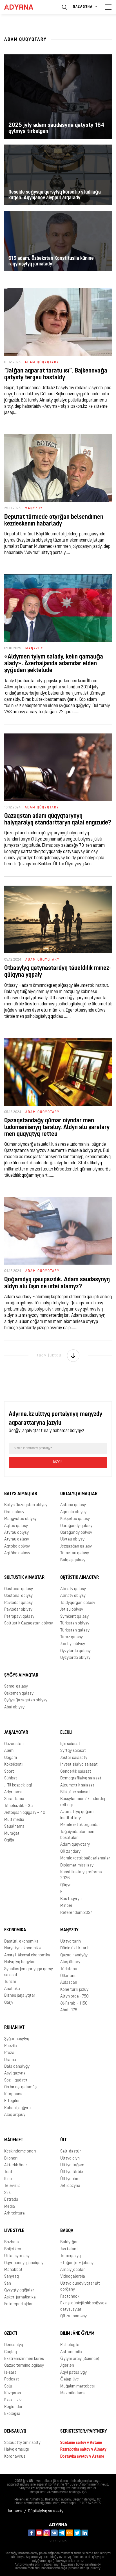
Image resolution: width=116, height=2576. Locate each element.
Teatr (9, 2172)
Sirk (7, 2193)
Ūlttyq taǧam (72, 2165)
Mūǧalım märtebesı (77, 2387)
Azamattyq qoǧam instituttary (77, 1815)
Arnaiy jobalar (72, 2270)
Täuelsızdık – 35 (18, 1806)
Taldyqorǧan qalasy (78, 1603)
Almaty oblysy (73, 1596)
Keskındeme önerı (20, 2152)
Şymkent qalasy (74, 1617)
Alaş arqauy (15, 2115)
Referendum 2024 (77, 1913)
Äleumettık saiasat (77, 1785)
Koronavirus (15, 2457)
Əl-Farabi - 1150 (74, 2004)
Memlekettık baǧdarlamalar (85, 1858)
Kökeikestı (13, 1765)
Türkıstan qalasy (75, 1630)
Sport (9, 1772)
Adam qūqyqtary (75, 1845)
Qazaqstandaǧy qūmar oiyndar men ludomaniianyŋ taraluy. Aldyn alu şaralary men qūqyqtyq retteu (57, 1128)
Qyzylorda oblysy (75, 1658)
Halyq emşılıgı (16, 2450)
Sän (8, 2284)
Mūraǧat (12, 1834)
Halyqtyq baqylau (20, 1962)
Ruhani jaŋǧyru (17, 2108)
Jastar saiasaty (74, 1758)
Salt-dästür (71, 2152)
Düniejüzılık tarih (75, 1948)
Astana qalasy (73, 1505)
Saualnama (14, 1827)
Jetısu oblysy (72, 1610)
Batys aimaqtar (21, 1494)
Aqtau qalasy (16, 1526)
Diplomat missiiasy (77, 1866)
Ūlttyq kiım (70, 2179)
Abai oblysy (14, 1707)
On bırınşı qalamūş (20, 2087)
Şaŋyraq (12, 2277)
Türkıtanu (69, 1969)
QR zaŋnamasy (73, 2316)
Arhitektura (14, 2213)
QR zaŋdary (70, 1852)
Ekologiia (12, 2414)
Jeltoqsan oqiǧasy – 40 (25, 1813)
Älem (9, 1751)
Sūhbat (11, 1778)
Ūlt (63, 2140)
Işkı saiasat (70, 1744)
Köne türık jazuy (74, 1990)
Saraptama (14, 1799)
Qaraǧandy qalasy (76, 1526)
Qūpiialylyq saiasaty (46, 2511)
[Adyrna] (25, 7)
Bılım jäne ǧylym (77, 2334)
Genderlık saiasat (76, 1772)
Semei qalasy (16, 1687)
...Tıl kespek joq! (18, 1785)
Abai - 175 (69, 2010)
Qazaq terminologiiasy (24, 2366)
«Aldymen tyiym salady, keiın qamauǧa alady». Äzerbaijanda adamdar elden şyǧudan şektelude (54, 664)
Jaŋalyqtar (16, 1733)
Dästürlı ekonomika (21, 1942)
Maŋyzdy (69, 1930)
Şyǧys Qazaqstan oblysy (26, 1700)
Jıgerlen (67, 2366)
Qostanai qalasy (19, 1589)
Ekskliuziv (13, 2400)
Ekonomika (15, 1930)
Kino (8, 2179)
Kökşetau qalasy (75, 1519)
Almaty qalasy (73, 1589)
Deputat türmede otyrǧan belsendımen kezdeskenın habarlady (54, 521)
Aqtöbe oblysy (17, 1547)
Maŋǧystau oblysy (20, 1519)
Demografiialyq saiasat (81, 1778)
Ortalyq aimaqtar (79, 1494)
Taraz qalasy (72, 1637)
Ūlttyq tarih (71, 1942)
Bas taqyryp (71, 1899)
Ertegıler (12, 2101)
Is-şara (10, 2373)
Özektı (11, 2334)
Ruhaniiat (14, 2028)
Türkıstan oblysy (75, 1623)
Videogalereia (73, 2277)
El (62, 1892)
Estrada (11, 2200)
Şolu (8, 2387)
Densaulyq (14, 2345)
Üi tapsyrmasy (17, 2256)
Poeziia (11, 2046)
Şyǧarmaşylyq (17, 2039)
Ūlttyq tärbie (72, 2172)
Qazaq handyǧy (74, 1955)
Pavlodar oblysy (18, 1610)
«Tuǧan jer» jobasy (77, 2263)
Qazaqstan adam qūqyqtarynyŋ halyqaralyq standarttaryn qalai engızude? (58, 820)
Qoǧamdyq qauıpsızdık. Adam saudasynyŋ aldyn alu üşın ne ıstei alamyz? (57, 1283)
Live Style (14, 2231)
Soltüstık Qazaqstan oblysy (29, 1623)
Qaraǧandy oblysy (76, 1533)
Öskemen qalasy (19, 1694)
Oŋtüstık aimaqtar (80, 1578)
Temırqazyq (71, 2256)
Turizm (10, 1982)
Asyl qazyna (15, 2073)
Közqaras (13, 2393)
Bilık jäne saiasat (75, 1792)
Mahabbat (13, 2270)
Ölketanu (68, 1976)
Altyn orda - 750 (74, 1997)
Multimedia (14, 1820)
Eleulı (66, 1733)
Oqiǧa (9, 1840)
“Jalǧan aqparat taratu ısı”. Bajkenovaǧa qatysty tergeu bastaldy (56, 374)
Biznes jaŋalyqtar (20, 1996)
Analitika (12, 1989)
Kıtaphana (13, 2094)
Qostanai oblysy (18, 1596)
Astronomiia (71, 2352)
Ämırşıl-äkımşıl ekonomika (27, 1955)
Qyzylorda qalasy (75, 1651)
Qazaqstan (14, 1744)
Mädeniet (14, 2140)
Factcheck (70, 2297)
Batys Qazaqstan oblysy (26, 1505)
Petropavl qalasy (19, 1617)
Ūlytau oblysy (72, 1539)
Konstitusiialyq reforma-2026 (82, 1875)
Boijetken (13, 2249)
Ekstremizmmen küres (24, 2359)
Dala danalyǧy (17, 2067)
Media (10, 2207)
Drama (10, 2060)
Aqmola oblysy (73, 1512)
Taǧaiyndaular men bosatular (77, 1835)
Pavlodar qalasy (18, 1603)
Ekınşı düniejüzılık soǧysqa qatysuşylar (83, 2306)
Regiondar (13, 2407)
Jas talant (69, 2249)
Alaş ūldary (70, 1962)
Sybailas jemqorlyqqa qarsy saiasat (29, 1972)
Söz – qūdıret (16, 2080)
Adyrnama (13, 1792)
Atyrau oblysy (16, 1533)
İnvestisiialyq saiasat (79, 1765)
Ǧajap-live (70, 2379)
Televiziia (12, 2186)
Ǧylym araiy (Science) (80, 2359)
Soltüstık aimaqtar (24, 1578)
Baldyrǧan (69, 2242)
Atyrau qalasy (17, 1539)
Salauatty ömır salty (22, 2443)
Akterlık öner (16, 2165)
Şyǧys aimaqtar (21, 1675)
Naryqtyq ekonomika (23, 1948)
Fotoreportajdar (18, 2304)
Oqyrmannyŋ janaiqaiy (24, 2263)
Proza (9, 2053)
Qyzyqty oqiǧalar (19, 2290)
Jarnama (15, 2511)
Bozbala (12, 2242)
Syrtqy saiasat (73, 1751)
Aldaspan (69, 1983)
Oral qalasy (14, 1512)
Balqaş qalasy (73, 1560)
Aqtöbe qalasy (17, 1553)
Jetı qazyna (70, 2186)
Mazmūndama (73, 2393)
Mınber (66, 1906)
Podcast (12, 2379)
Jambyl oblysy (73, 1644)
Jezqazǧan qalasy (76, 1547)
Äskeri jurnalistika (20, 2297)
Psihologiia (70, 2345)
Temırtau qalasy (75, 1553)
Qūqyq (66, 1885)
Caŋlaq (11, 2352)
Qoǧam (11, 1758)
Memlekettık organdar (80, 1825)
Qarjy (9, 2003)
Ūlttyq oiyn (70, 2159)
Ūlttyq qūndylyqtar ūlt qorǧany (80, 2287)
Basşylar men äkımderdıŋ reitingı (83, 1802)
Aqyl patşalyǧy (73, 2373)
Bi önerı (11, 2159)
